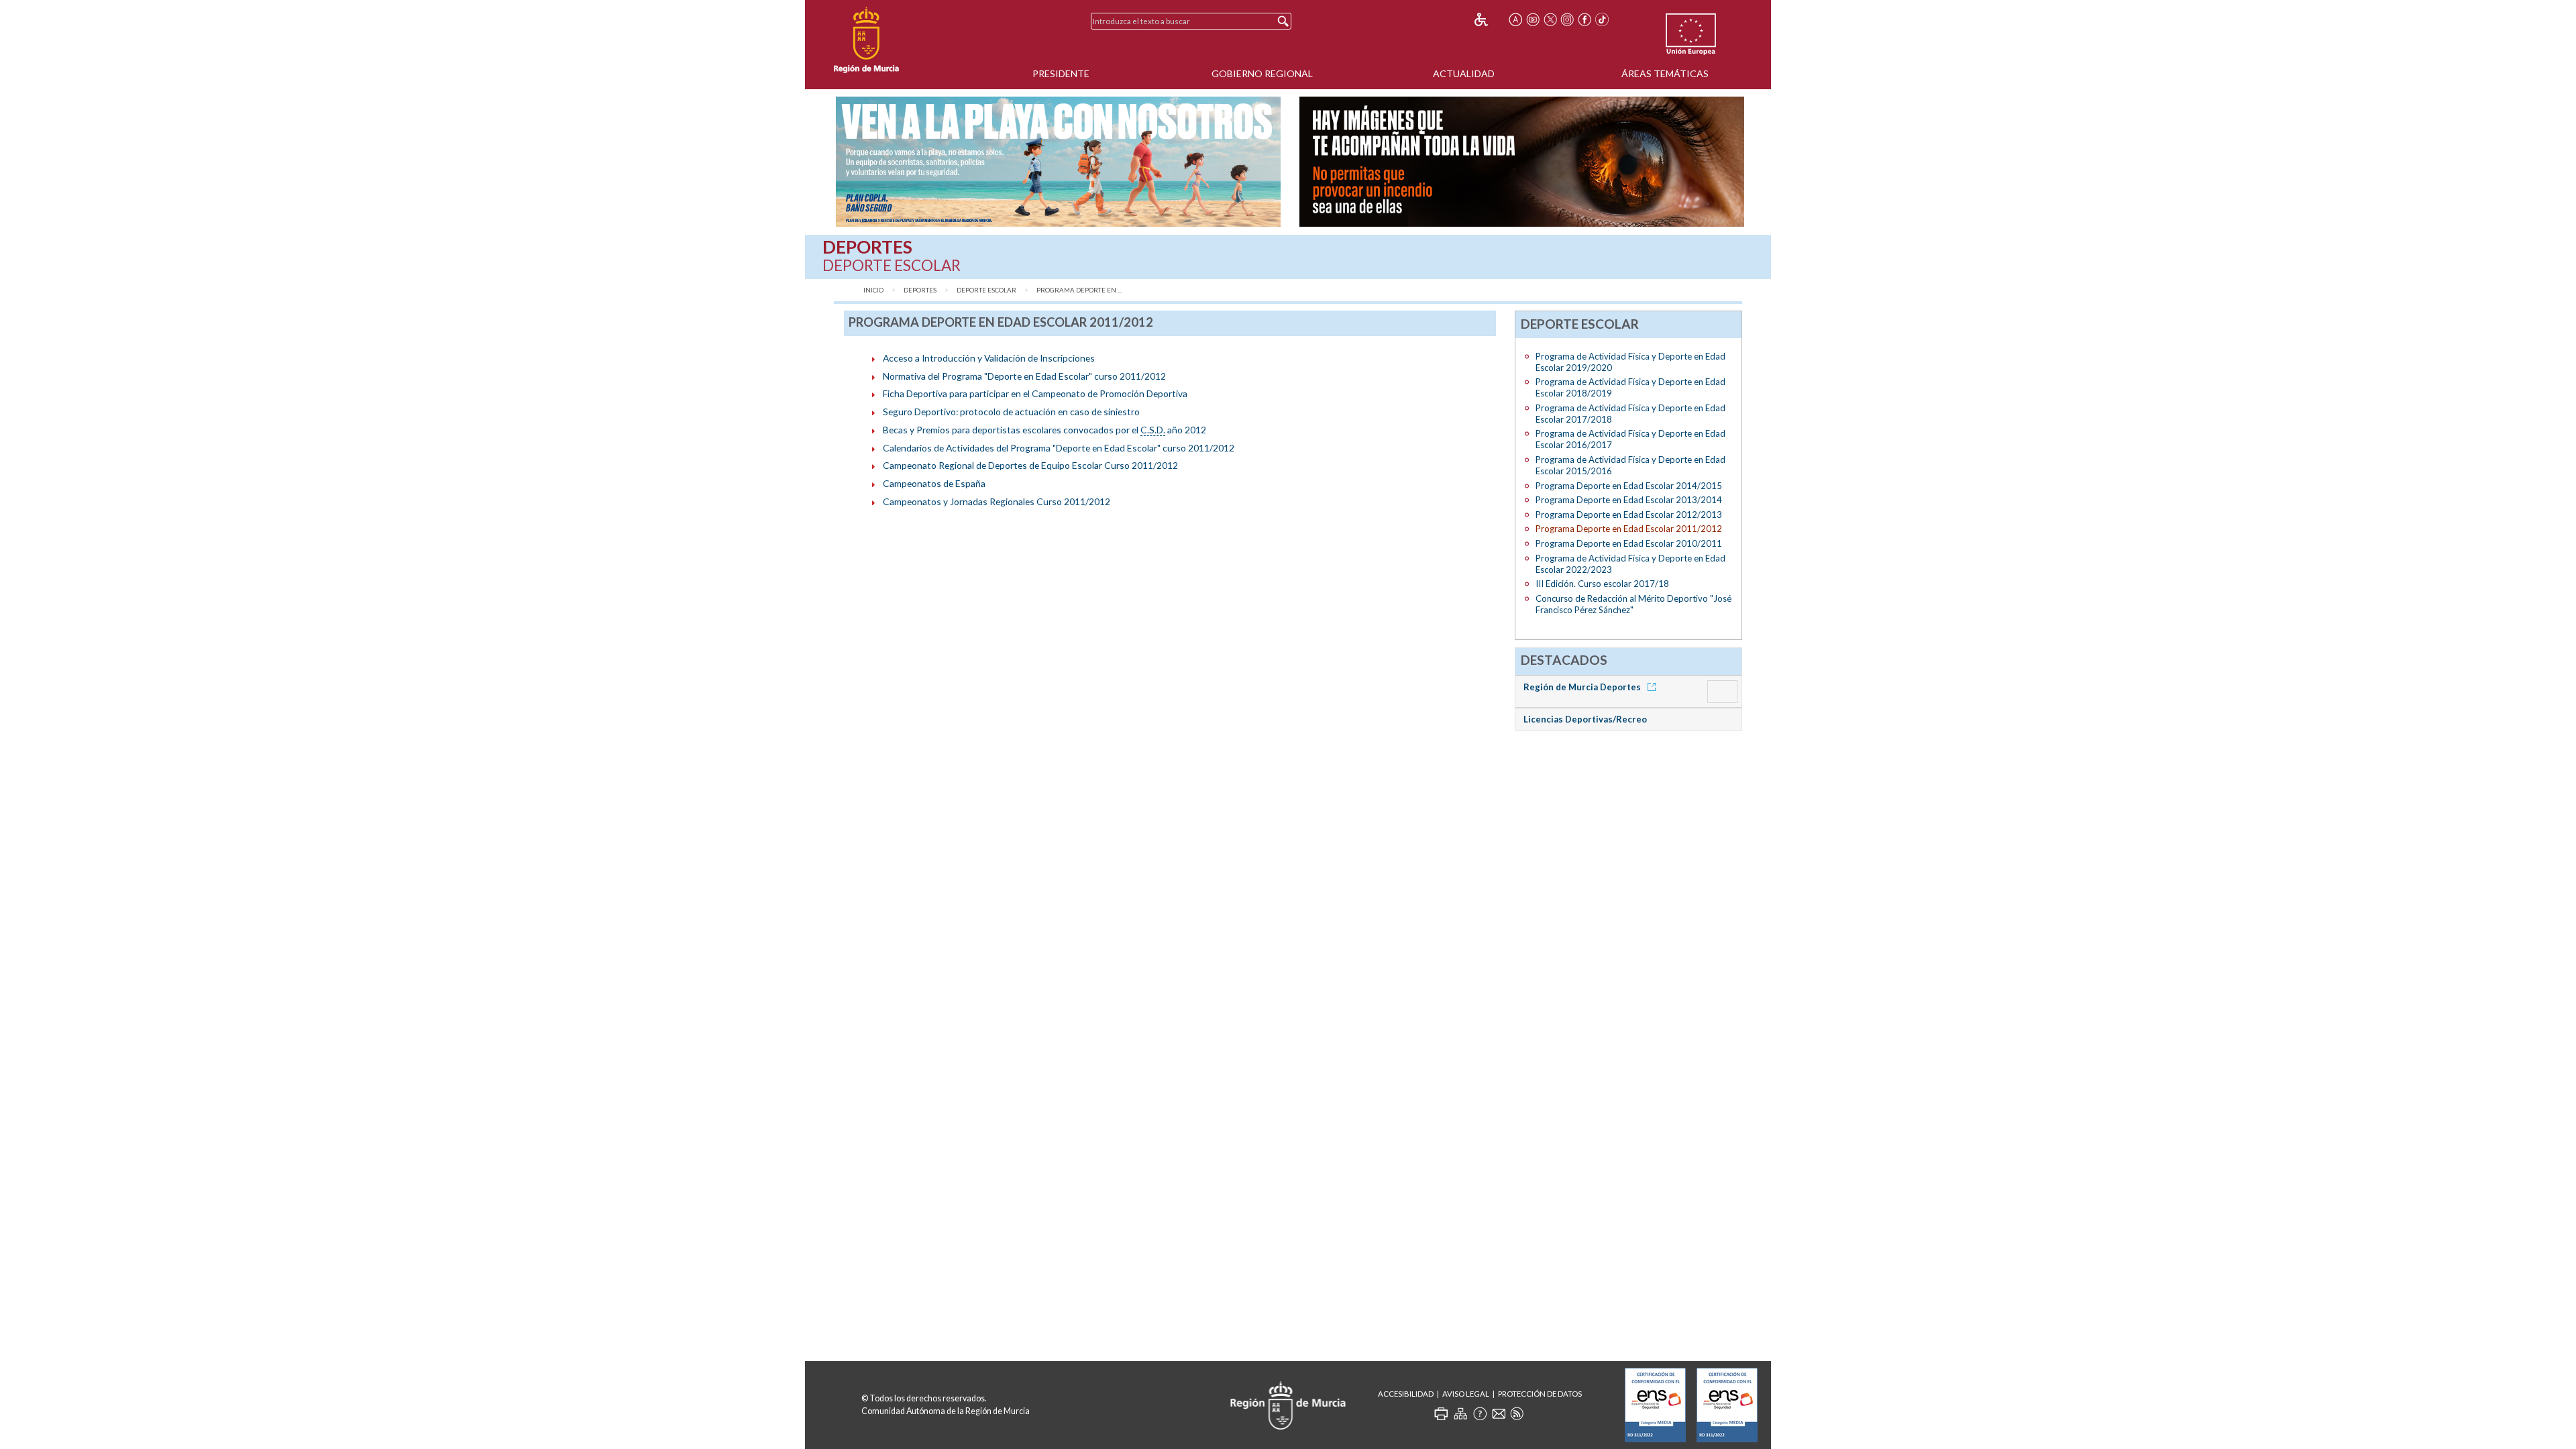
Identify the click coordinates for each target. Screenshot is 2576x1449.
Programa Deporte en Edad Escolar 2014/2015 (1629, 486)
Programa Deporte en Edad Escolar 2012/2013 (1629, 515)
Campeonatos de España (934, 483)
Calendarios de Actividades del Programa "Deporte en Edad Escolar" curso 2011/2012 (1059, 448)
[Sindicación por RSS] (1517, 1413)
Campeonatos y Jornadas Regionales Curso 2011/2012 (997, 501)
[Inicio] (866, 40)
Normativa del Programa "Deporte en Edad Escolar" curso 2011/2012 (1024, 376)
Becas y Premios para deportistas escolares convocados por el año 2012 (1044, 430)
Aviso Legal (1466, 1394)
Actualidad (1464, 73)
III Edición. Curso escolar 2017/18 (1602, 584)
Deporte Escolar (986, 290)
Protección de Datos (1540, 1394)
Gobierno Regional (1262, 73)
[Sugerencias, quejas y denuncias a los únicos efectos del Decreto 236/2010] (1499, 1413)
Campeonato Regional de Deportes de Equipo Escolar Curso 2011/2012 (1030, 465)
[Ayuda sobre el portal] (1480, 1413)
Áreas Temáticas (1665, 73)
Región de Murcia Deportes (1583, 687)
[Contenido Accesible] (1490, 19)
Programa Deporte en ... (1079, 290)
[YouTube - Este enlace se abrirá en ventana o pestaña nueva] (1533, 19)
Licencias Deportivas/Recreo (1585, 719)
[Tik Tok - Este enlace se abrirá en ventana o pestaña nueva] (1602, 19)
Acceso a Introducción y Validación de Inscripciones (989, 358)
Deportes (920, 290)
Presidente (1061, 73)
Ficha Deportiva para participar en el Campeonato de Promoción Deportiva (1035, 393)
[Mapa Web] (1460, 1413)
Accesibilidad (1406, 1394)
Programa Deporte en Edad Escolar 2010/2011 (1629, 543)
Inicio (873, 290)
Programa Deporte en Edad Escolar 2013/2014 (1629, 500)
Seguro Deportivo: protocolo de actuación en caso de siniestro (1011, 412)
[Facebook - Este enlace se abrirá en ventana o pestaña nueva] (1585, 19)
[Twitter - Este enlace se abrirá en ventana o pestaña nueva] (1550, 19)
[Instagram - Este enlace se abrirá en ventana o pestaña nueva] (1568, 19)
